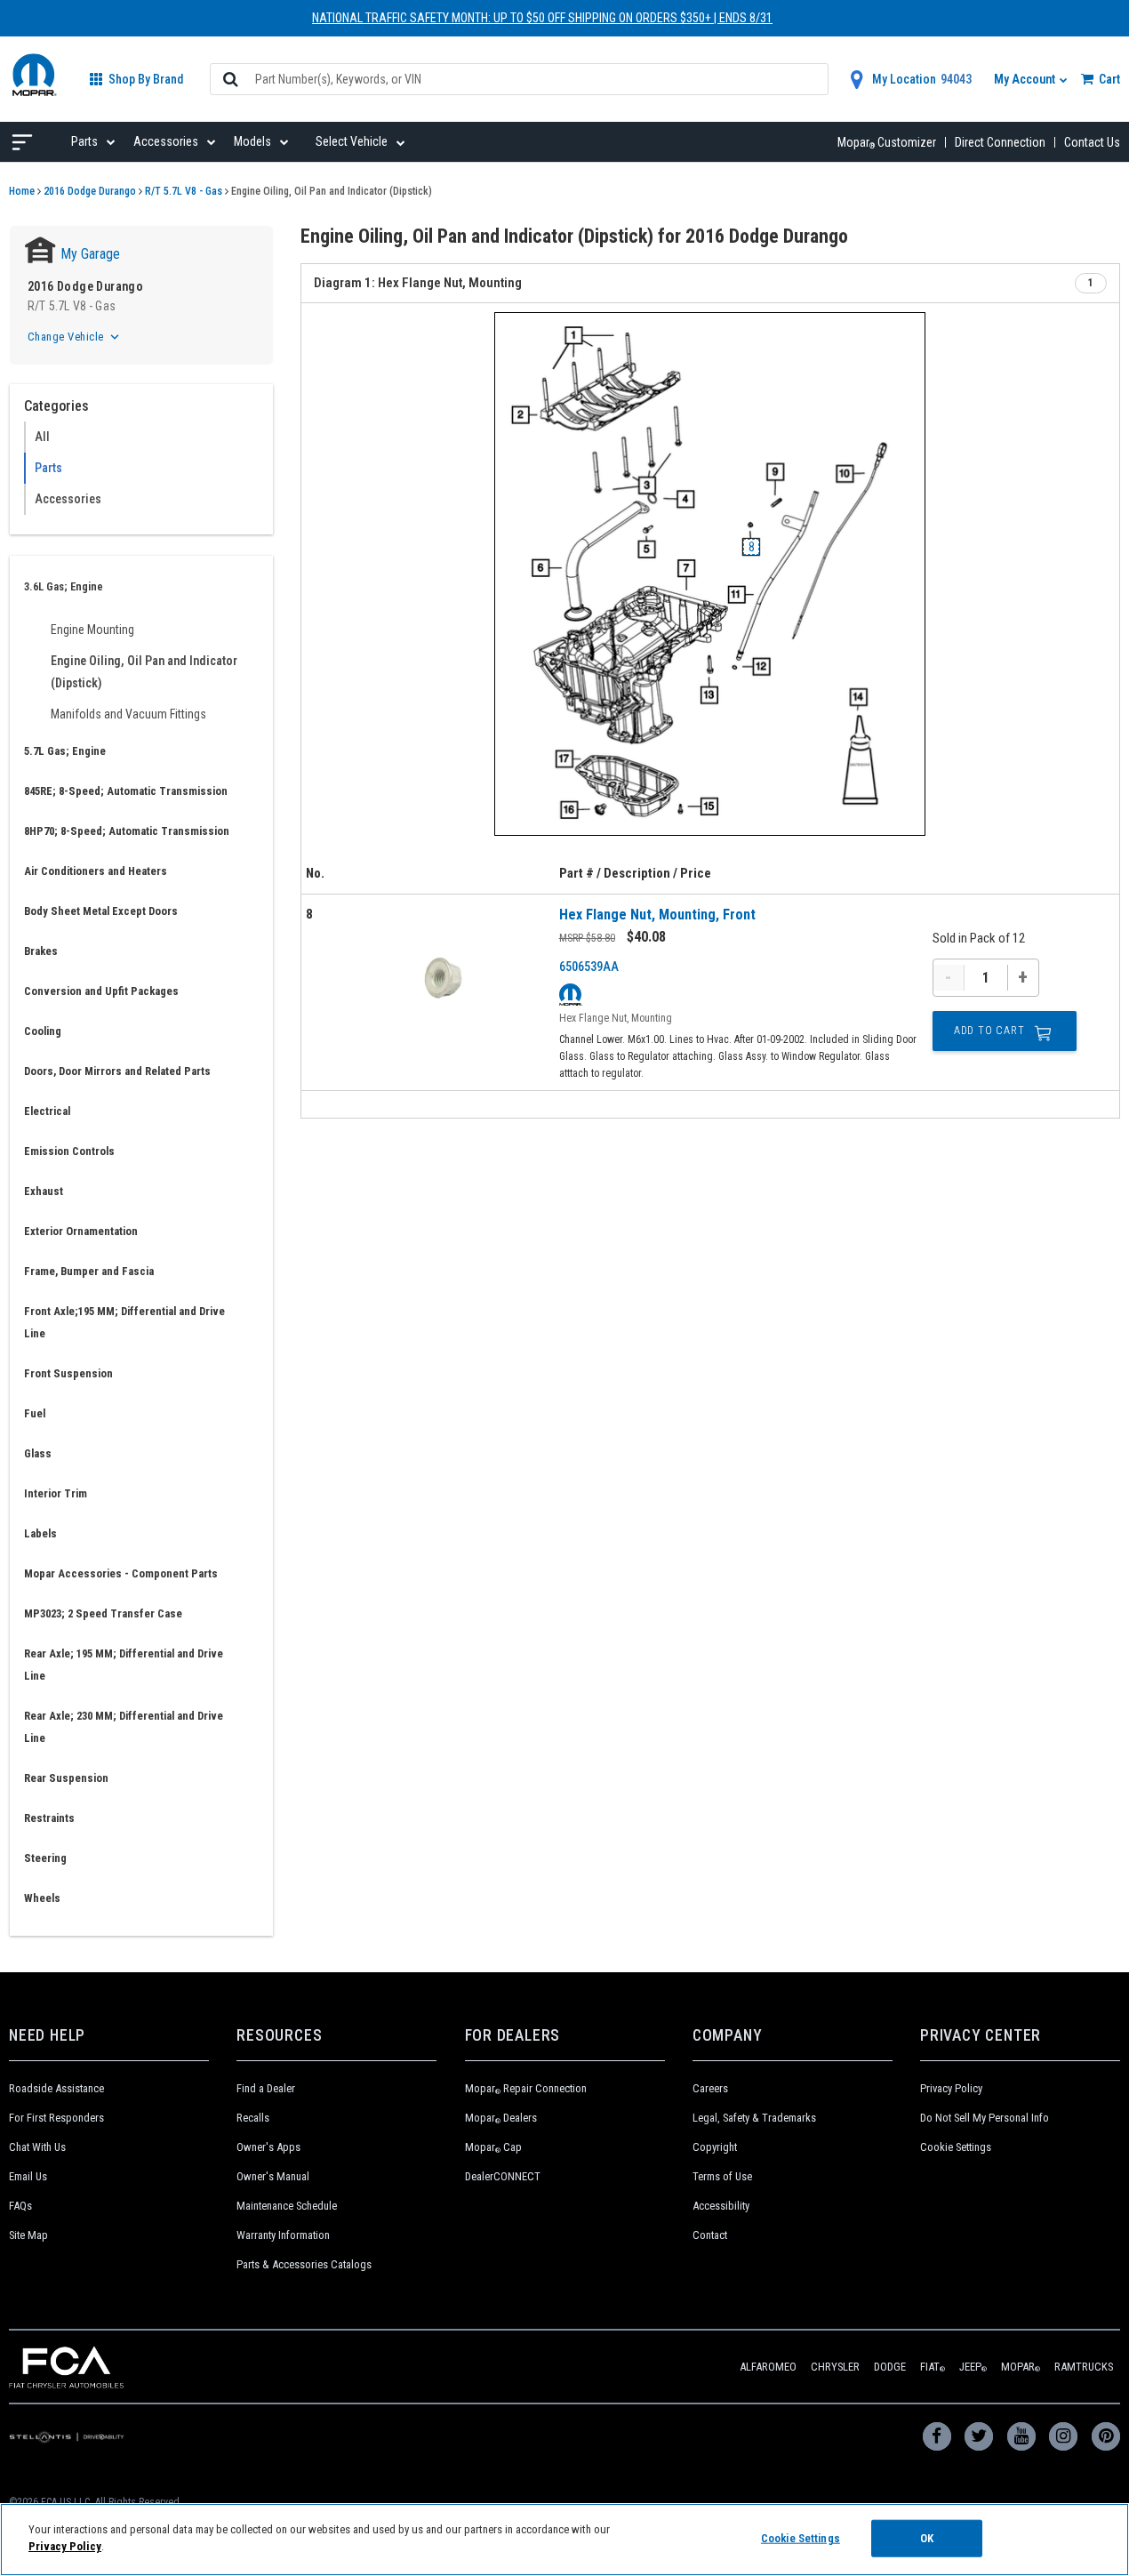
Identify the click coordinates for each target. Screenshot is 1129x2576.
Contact (710, 2235)
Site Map (28, 2235)
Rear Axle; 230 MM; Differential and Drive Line (124, 1727)
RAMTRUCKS (1084, 2367)
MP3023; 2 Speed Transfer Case (103, 1613)
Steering (45, 1858)
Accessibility (721, 2206)
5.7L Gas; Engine (65, 751)
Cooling (43, 1031)
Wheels (42, 1898)
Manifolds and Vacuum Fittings (128, 714)
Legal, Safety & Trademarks (754, 2118)
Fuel (35, 1413)
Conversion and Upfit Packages (101, 991)
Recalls (253, 2118)
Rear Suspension (66, 1778)
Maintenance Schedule (287, 2206)
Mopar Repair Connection (526, 2088)
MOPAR (1021, 2367)
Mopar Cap (493, 2147)
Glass (38, 1453)
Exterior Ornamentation (81, 1231)
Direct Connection (1000, 142)
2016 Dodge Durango (90, 191)
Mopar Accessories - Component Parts (121, 1573)
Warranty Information (283, 2235)
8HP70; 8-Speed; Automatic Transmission (127, 831)
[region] (564, 2540)
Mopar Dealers (501, 2118)
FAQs (20, 2206)
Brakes (41, 951)
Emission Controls (69, 1151)
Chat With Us (37, 2147)
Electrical (47, 1111)
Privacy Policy (951, 2088)
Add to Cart (989, 1031)
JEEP (973, 2367)
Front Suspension (68, 1373)
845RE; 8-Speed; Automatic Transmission (126, 791)
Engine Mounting (92, 630)
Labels (40, 1533)
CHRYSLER (835, 2367)
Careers (710, 2088)
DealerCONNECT (503, 2176)
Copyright (715, 2147)
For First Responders (56, 2118)
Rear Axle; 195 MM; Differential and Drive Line (124, 1665)
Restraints (49, 1818)
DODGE (890, 2367)
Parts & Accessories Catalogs (304, 2264)
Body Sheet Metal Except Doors (101, 911)
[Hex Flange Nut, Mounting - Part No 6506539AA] (444, 980)
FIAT (933, 2367)
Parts (48, 468)
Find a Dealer (266, 2088)
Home (22, 191)
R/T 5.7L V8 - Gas (184, 191)
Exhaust (44, 1191)
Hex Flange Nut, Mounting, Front (657, 915)
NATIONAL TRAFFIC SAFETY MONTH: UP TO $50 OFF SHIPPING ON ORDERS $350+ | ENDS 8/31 (542, 18)
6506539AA (589, 967)
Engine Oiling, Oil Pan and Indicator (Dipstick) (144, 672)
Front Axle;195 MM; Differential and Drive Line (124, 1322)
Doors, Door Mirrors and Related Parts (117, 1071)
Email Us (28, 2176)
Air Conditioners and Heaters (96, 871)
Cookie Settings (956, 2147)
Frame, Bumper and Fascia (89, 1271)
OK (927, 2538)
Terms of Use (722, 2176)
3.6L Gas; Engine (64, 586)
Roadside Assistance (56, 2088)
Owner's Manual (273, 2176)
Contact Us (1092, 142)
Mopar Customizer (887, 142)
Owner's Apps (268, 2147)
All (42, 437)
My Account (1026, 79)
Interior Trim (56, 1493)
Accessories (68, 499)
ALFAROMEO (768, 2367)
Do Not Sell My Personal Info (985, 2118)
